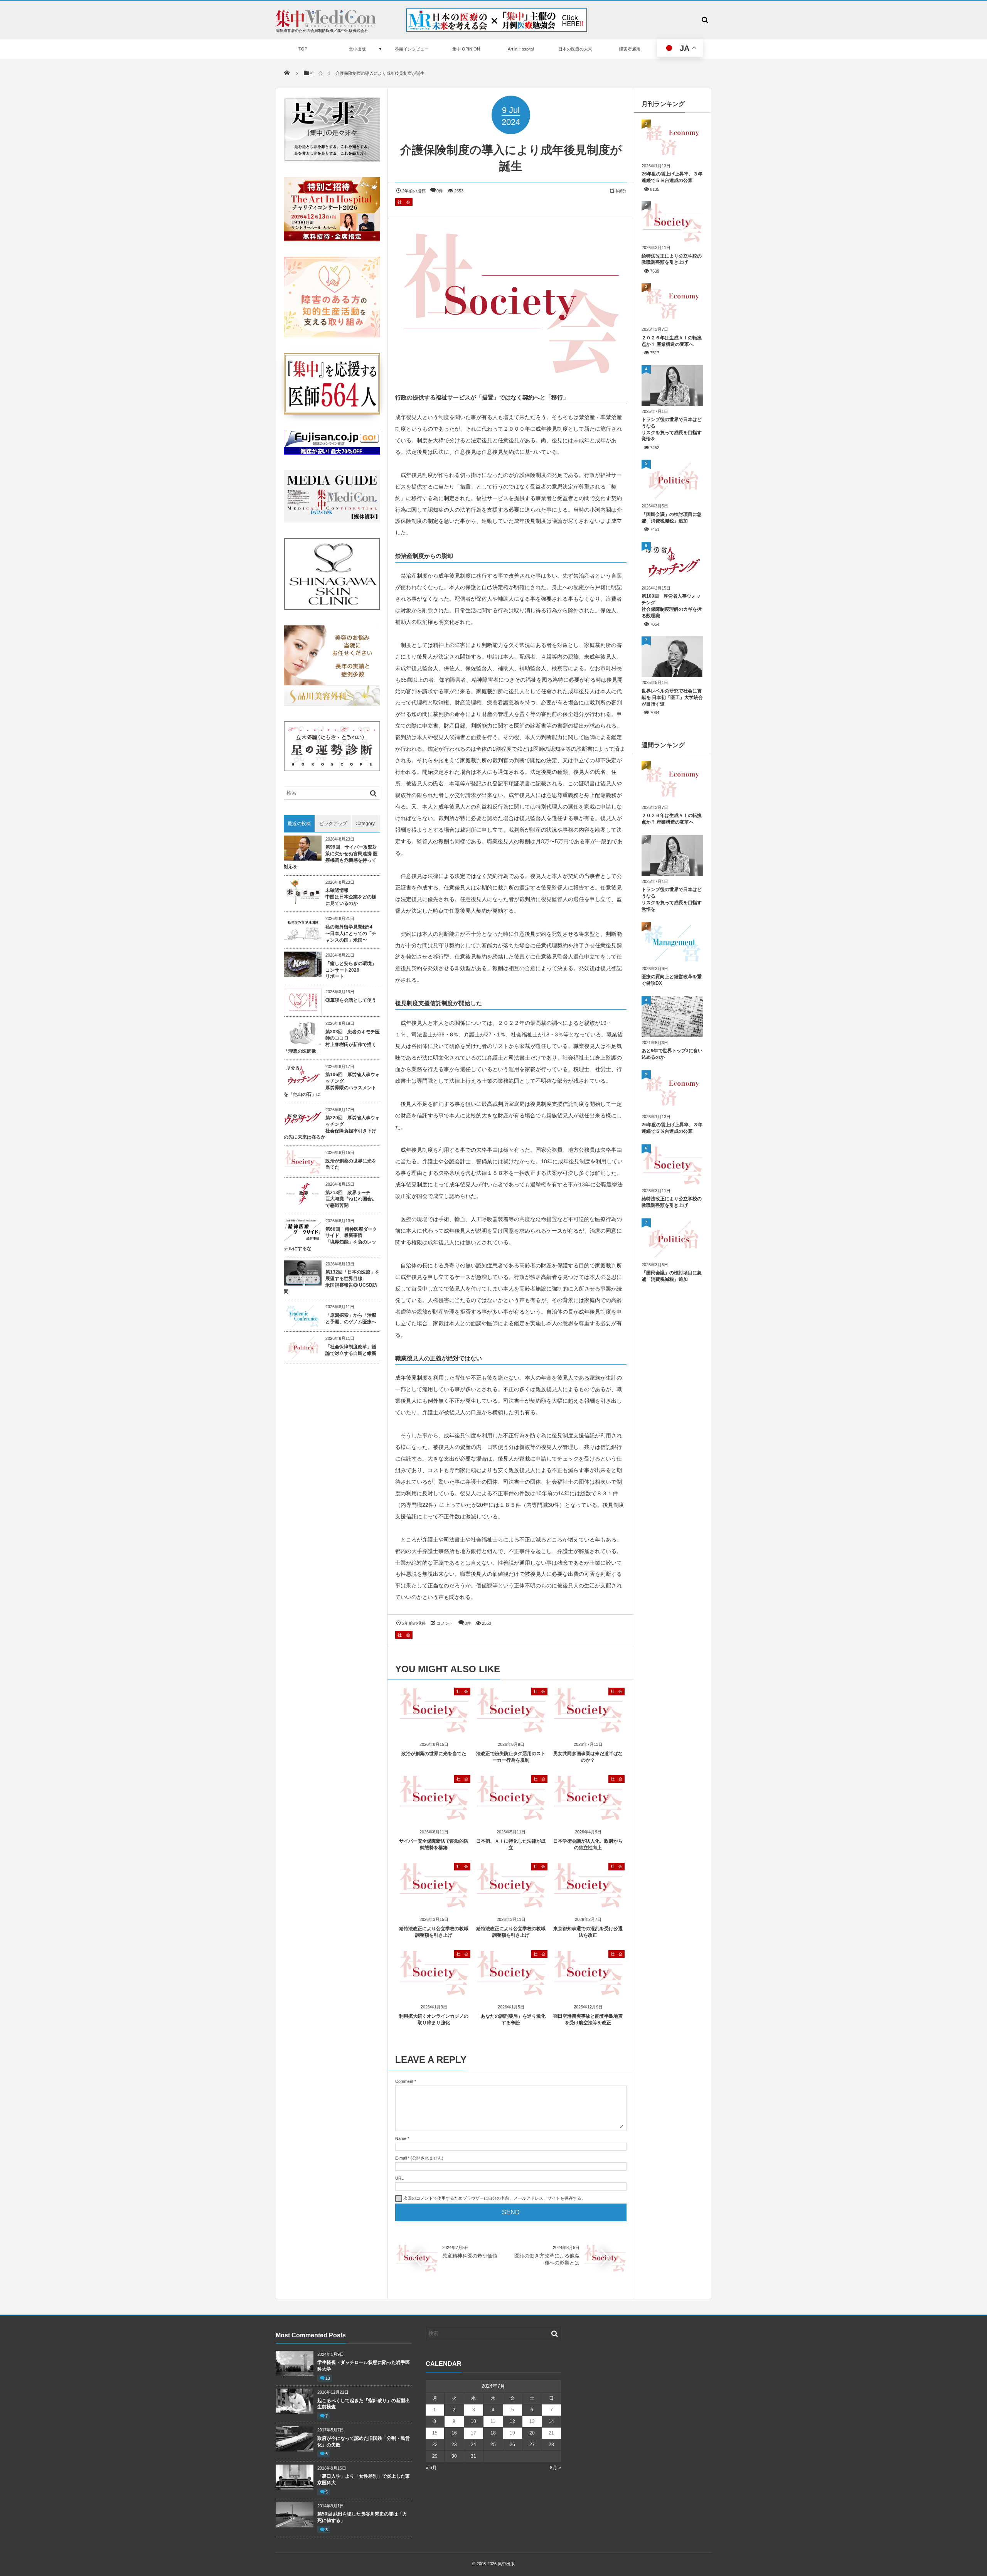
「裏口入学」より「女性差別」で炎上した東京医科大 (364, 2479)
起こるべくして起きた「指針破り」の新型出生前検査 (364, 2404)
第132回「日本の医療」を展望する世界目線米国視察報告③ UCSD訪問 (332, 1282)
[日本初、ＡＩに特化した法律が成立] (511, 1817)
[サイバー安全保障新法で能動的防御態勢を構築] (434, 1817)
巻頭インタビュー (412, 49)
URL (399, 2178)
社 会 (404, 202)
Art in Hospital (521, 49)
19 (512, 2433)
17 (473, 2433)
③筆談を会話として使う (351, 1000)
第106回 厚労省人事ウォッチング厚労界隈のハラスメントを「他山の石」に (332, 1084)
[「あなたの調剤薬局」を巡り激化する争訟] (511, 1992)
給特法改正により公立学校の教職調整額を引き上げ (672, 259)
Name (401, 2138)
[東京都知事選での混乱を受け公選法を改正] (588, 1905)
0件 (440, 191)
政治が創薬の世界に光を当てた (434, 1754)
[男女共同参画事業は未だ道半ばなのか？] (588, 1730)
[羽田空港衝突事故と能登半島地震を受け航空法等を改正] (588, 1992)
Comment (404, 2081)
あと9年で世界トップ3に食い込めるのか (672, 1054)
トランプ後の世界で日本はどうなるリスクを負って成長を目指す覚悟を (672, 429)
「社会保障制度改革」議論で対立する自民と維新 (351, 1350)
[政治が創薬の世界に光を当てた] (434, 1730)
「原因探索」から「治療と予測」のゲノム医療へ (351, 1318)
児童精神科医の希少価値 (470, 2256)
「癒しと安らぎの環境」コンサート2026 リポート (351, 970)
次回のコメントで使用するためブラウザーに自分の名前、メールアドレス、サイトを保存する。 (494, 2198)
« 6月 (431, 2468)
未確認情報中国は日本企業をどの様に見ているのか (351, 897)
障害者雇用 (630, 49)
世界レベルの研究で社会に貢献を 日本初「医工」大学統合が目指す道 (672, 697)
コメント (445, 1623)
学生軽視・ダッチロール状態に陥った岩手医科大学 (364, 2366)
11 (493, 2421)
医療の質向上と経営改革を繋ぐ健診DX (672, 980)
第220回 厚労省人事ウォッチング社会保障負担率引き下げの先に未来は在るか (332, 1127)
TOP (303, 49)
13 (328, 2378)
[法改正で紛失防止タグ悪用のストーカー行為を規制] (511, 1730)
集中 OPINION (466, 49)
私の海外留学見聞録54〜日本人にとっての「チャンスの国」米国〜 (351, 933)
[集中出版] (326, 25)
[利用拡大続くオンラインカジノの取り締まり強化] (434, 1992)
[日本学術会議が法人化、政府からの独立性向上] (588, 1817)
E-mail (401, 2158)
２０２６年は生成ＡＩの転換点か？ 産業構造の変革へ (672, 341)
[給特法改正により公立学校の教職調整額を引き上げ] (434, 1905)
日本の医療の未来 (575, 49)
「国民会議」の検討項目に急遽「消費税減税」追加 (672, 518)
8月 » (555, 2468)
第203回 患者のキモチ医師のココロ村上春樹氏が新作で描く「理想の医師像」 (332, 1041)
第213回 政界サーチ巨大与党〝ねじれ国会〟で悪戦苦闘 (351, 1199)
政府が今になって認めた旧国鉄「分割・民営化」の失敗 (364, 2442)
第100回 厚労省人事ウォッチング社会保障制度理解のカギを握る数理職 (672, 606)
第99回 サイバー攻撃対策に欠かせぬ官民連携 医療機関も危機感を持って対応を (331, 857)
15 (435, 2433)
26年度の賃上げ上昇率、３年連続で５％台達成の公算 (672, 177)
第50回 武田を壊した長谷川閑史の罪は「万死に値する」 (362, 2517)
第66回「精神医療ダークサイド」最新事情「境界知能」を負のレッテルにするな (330, 1239)
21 (551, 2433)
